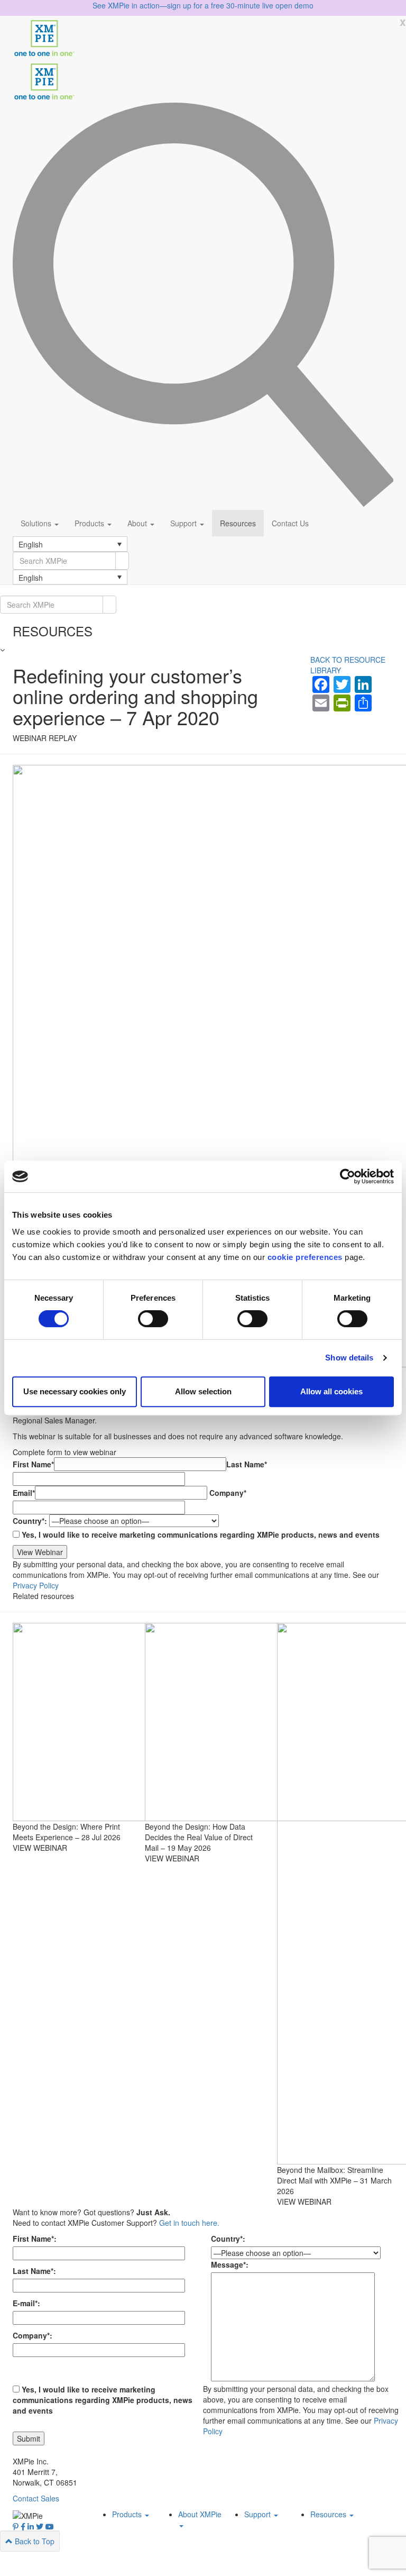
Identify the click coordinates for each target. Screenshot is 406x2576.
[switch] (153, 1319)
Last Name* (247, 1464)
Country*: (30, 1521)
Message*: (230, 2264)
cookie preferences (305, 1257)
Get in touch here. (189, 2223)
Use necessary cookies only (75, 1391)
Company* (228, 1493)
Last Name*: (34, 2271)
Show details (349, 1358)
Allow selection (203, 1391)
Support (184, 523)
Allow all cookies (331, 1391)
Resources (238, 523)
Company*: (33, 2335)
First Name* (33, 1464)
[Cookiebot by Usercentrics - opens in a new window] (348, 1176)
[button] (70, 544)
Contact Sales (36, 2498)
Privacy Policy (36, 1585)
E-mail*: (26, 2303)
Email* (24, 1493)
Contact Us (290, 523)
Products (90, 523)
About (138, 523)
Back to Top (34, 2541)
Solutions (37, 523)
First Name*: (35, 2239)
